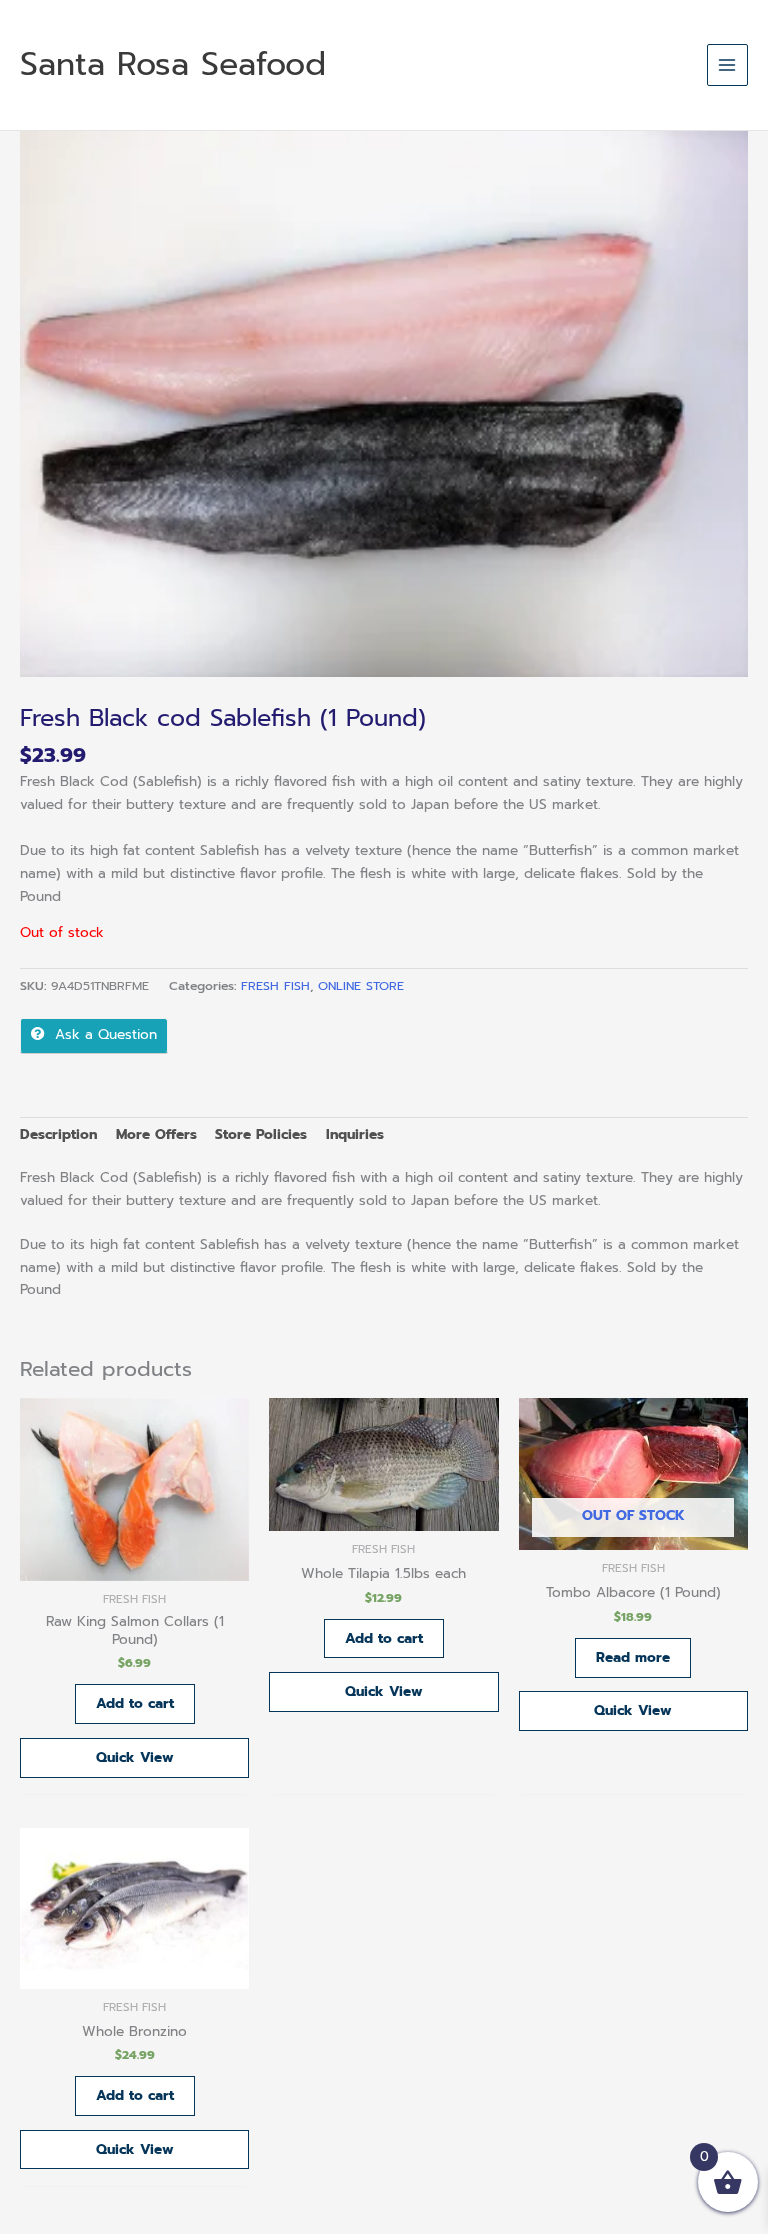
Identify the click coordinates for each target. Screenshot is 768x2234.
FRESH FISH (275, 986)
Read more (633, 1657)
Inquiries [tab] (355, 1134)
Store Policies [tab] (261, 1134)
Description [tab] (58, 1134)
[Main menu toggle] (727, 64)
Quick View (135, 1757)
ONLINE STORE (361, 986)
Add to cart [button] (135, 1703)
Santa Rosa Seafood (173, 64)
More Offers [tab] (156, 1134)
